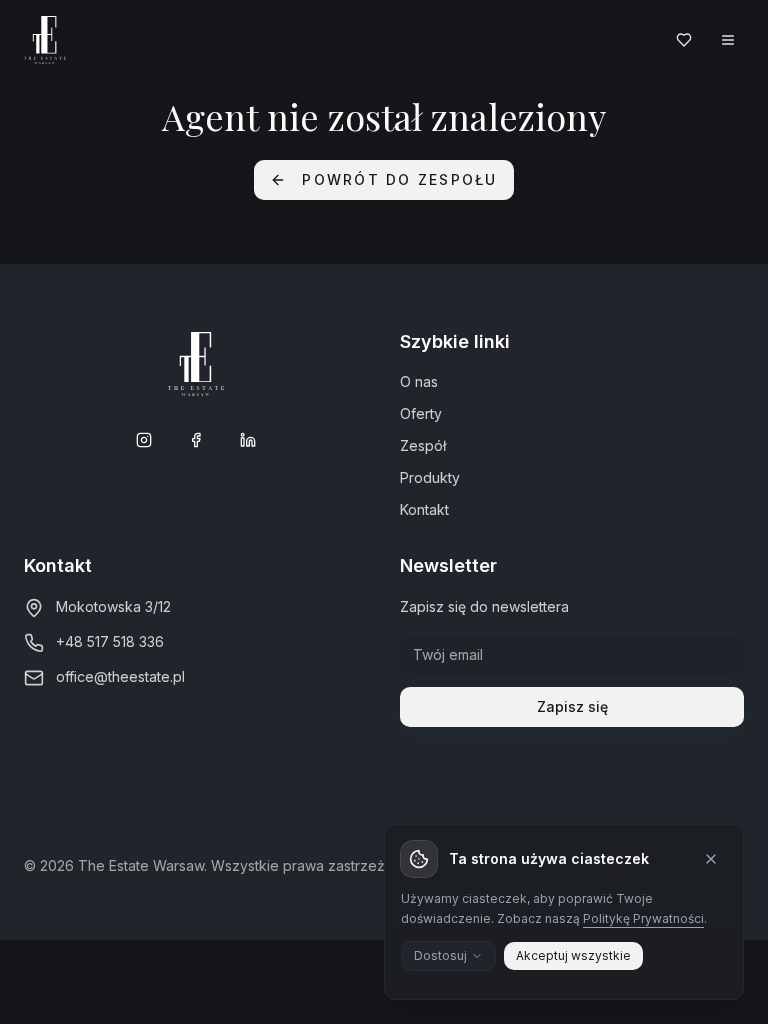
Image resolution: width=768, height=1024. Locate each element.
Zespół (423, 445)
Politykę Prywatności (643, 918)
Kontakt (424, 509)
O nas (419, 381)
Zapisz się (572, 706)
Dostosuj (440, 955)
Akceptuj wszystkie (573, 955)
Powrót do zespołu (399, 179)
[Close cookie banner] (711, 859)
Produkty (430, 477)
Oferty (421, 413)
